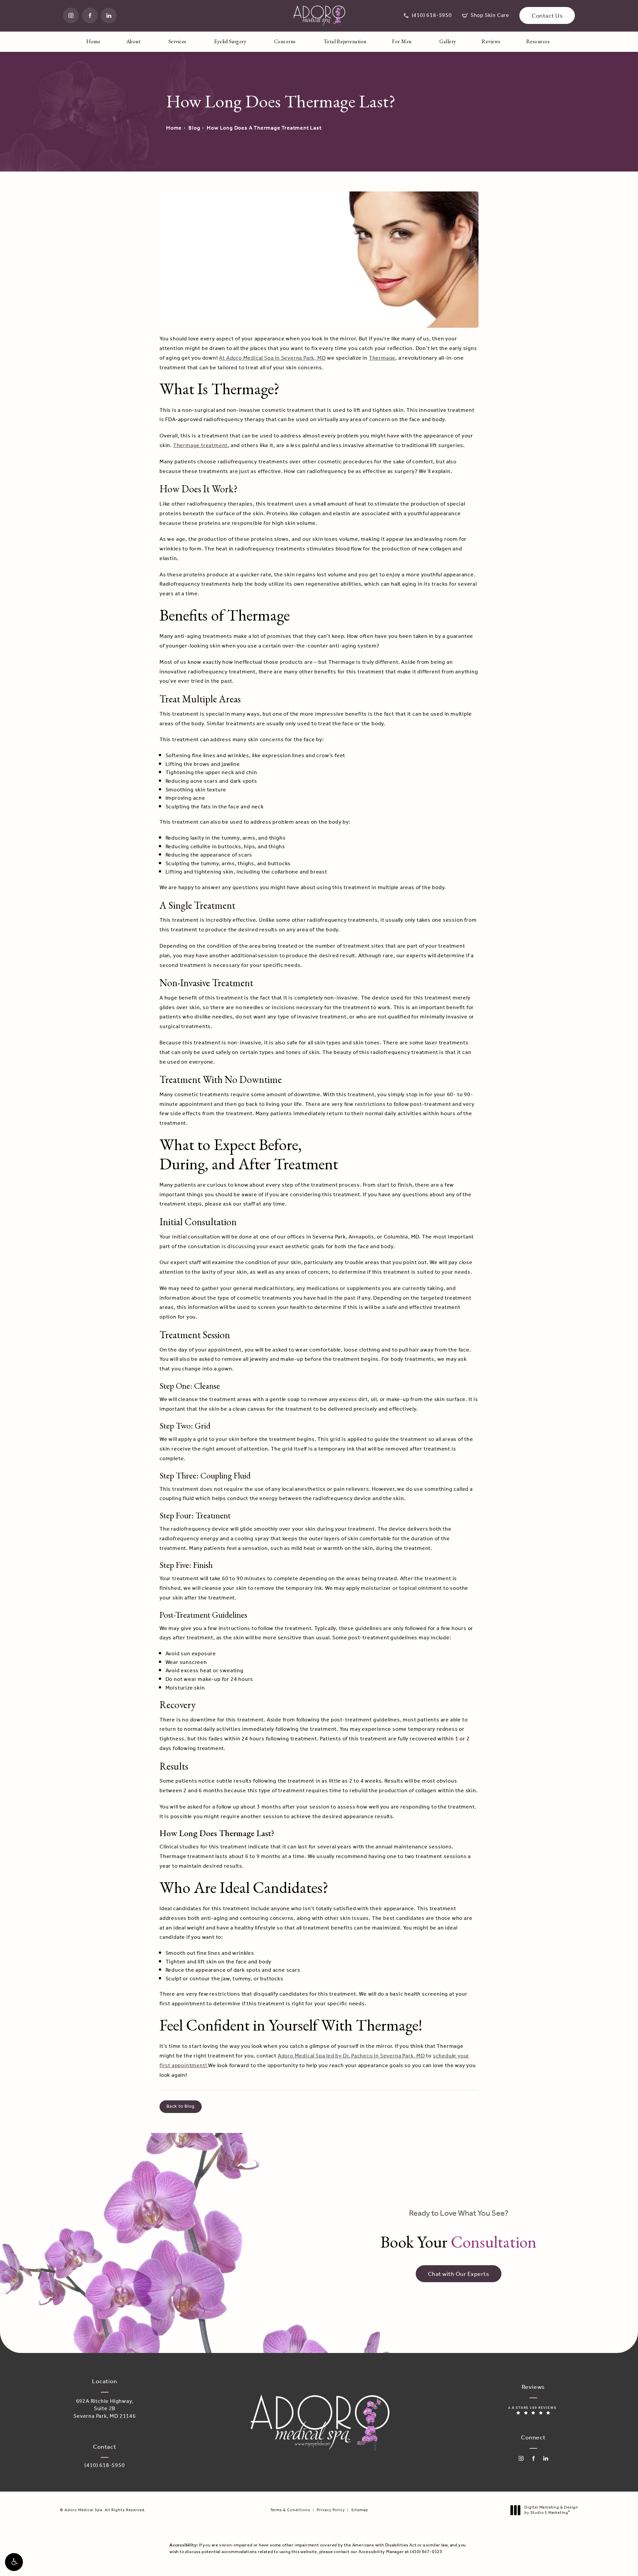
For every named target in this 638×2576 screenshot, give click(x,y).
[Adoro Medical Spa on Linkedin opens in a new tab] (109, 15)
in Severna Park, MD (399, 2056)
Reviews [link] (491, 41)
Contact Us (547, 16)
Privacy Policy (331, 2510)
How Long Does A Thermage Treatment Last (264, 128)
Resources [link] (538, 41)
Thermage (382, 358)
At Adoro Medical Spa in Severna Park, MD (272, 358)
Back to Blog (181, 2107)
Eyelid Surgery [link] (230, 41)
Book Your (459, 2230)
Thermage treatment (200, 446)
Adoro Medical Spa (302, 2056)
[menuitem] (71, 15)
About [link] (134, 41)
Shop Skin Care (486, 16)
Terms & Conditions (290, 2510)
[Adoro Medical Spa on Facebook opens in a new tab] (90, 15)
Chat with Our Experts (459, 2274)
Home (174, 128)
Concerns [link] (285, 41)
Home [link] (93, 41)
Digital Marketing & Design (551, 2510)
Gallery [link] (448, 41)
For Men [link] (402, 41)
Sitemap (360, 2510)
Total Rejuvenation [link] (345, 41)
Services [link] (177, 41)
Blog (194, 128)
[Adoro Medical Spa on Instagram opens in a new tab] (71, 15)
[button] (14, 2562)
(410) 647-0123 (426, 2552)
